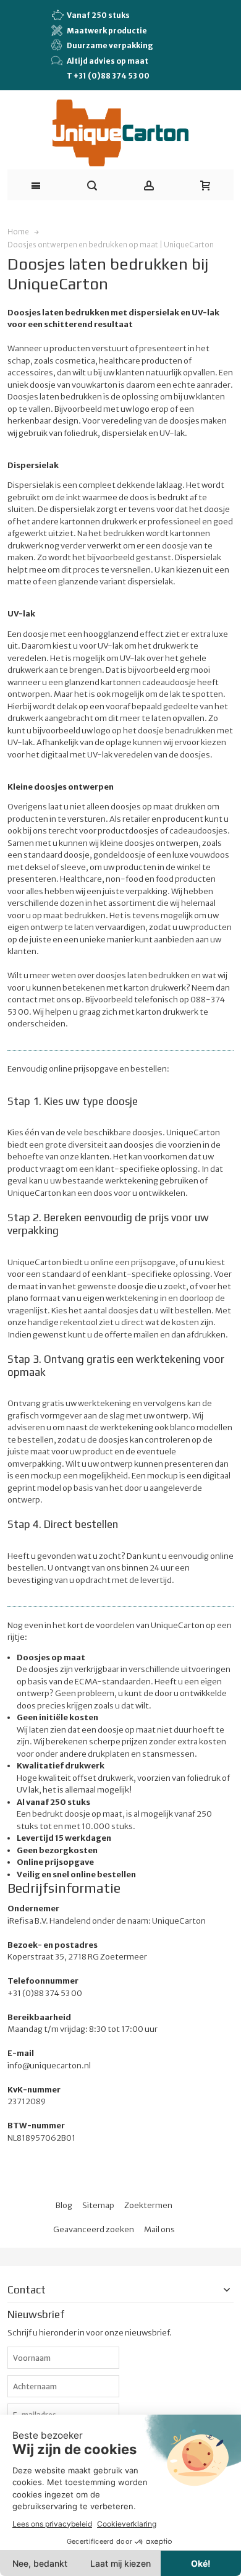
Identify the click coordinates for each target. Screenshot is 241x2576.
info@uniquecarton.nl (49, 2066)
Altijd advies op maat (108, 61)
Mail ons (159, 2229)
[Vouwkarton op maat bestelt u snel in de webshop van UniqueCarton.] (120, 133)
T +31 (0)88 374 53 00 (108, 76)
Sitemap (98, 2205)
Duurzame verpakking (110, 45)
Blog (64, 2205)
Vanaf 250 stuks (98, 15)
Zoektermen (148, 2205)
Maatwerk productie (107, 31)
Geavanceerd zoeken (94, 2229)
